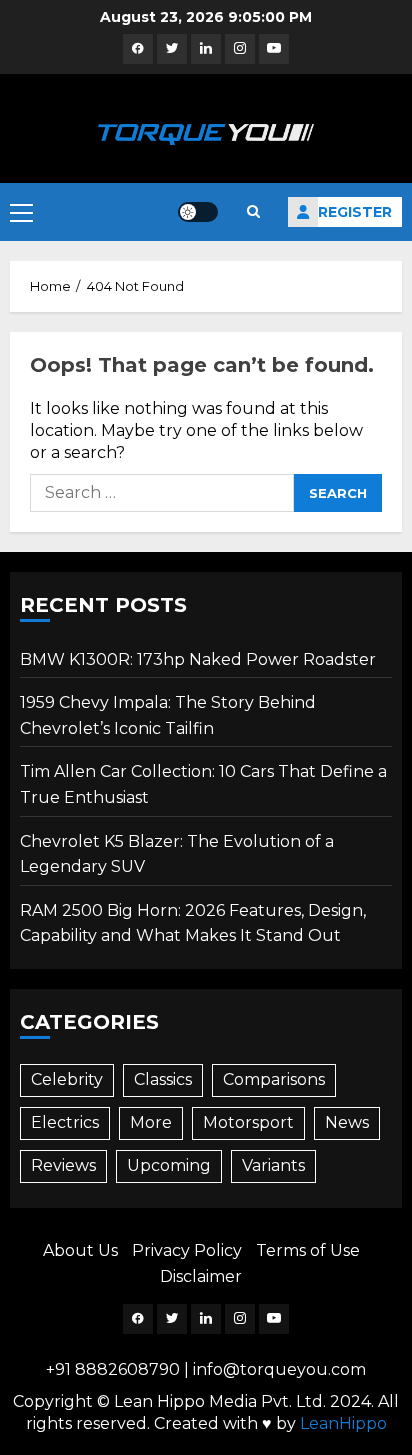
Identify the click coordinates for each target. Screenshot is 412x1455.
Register (355, 212)
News (347, 1122)
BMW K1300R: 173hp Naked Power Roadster (198, 659)
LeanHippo (343, 1423)
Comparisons (274, 1079)
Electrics (65, 1122)
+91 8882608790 (113, 1369)
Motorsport (248, 1122)
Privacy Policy (187, 1250)
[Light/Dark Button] (198, 212)
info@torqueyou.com (279, 1369)
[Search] (253, 212)
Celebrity (67, 1079)
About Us (80, 1250)
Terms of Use (308, 1250)
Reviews (63, 1165)
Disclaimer (201, 1276)
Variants (273, 1165)
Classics (163, 1079)
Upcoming (169, 1165)
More (151, 1122)
